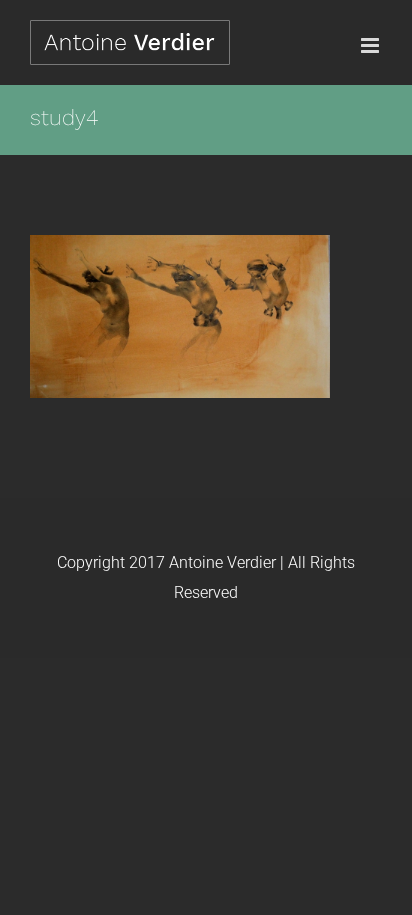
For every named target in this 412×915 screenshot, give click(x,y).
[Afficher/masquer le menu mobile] (371, 45)
